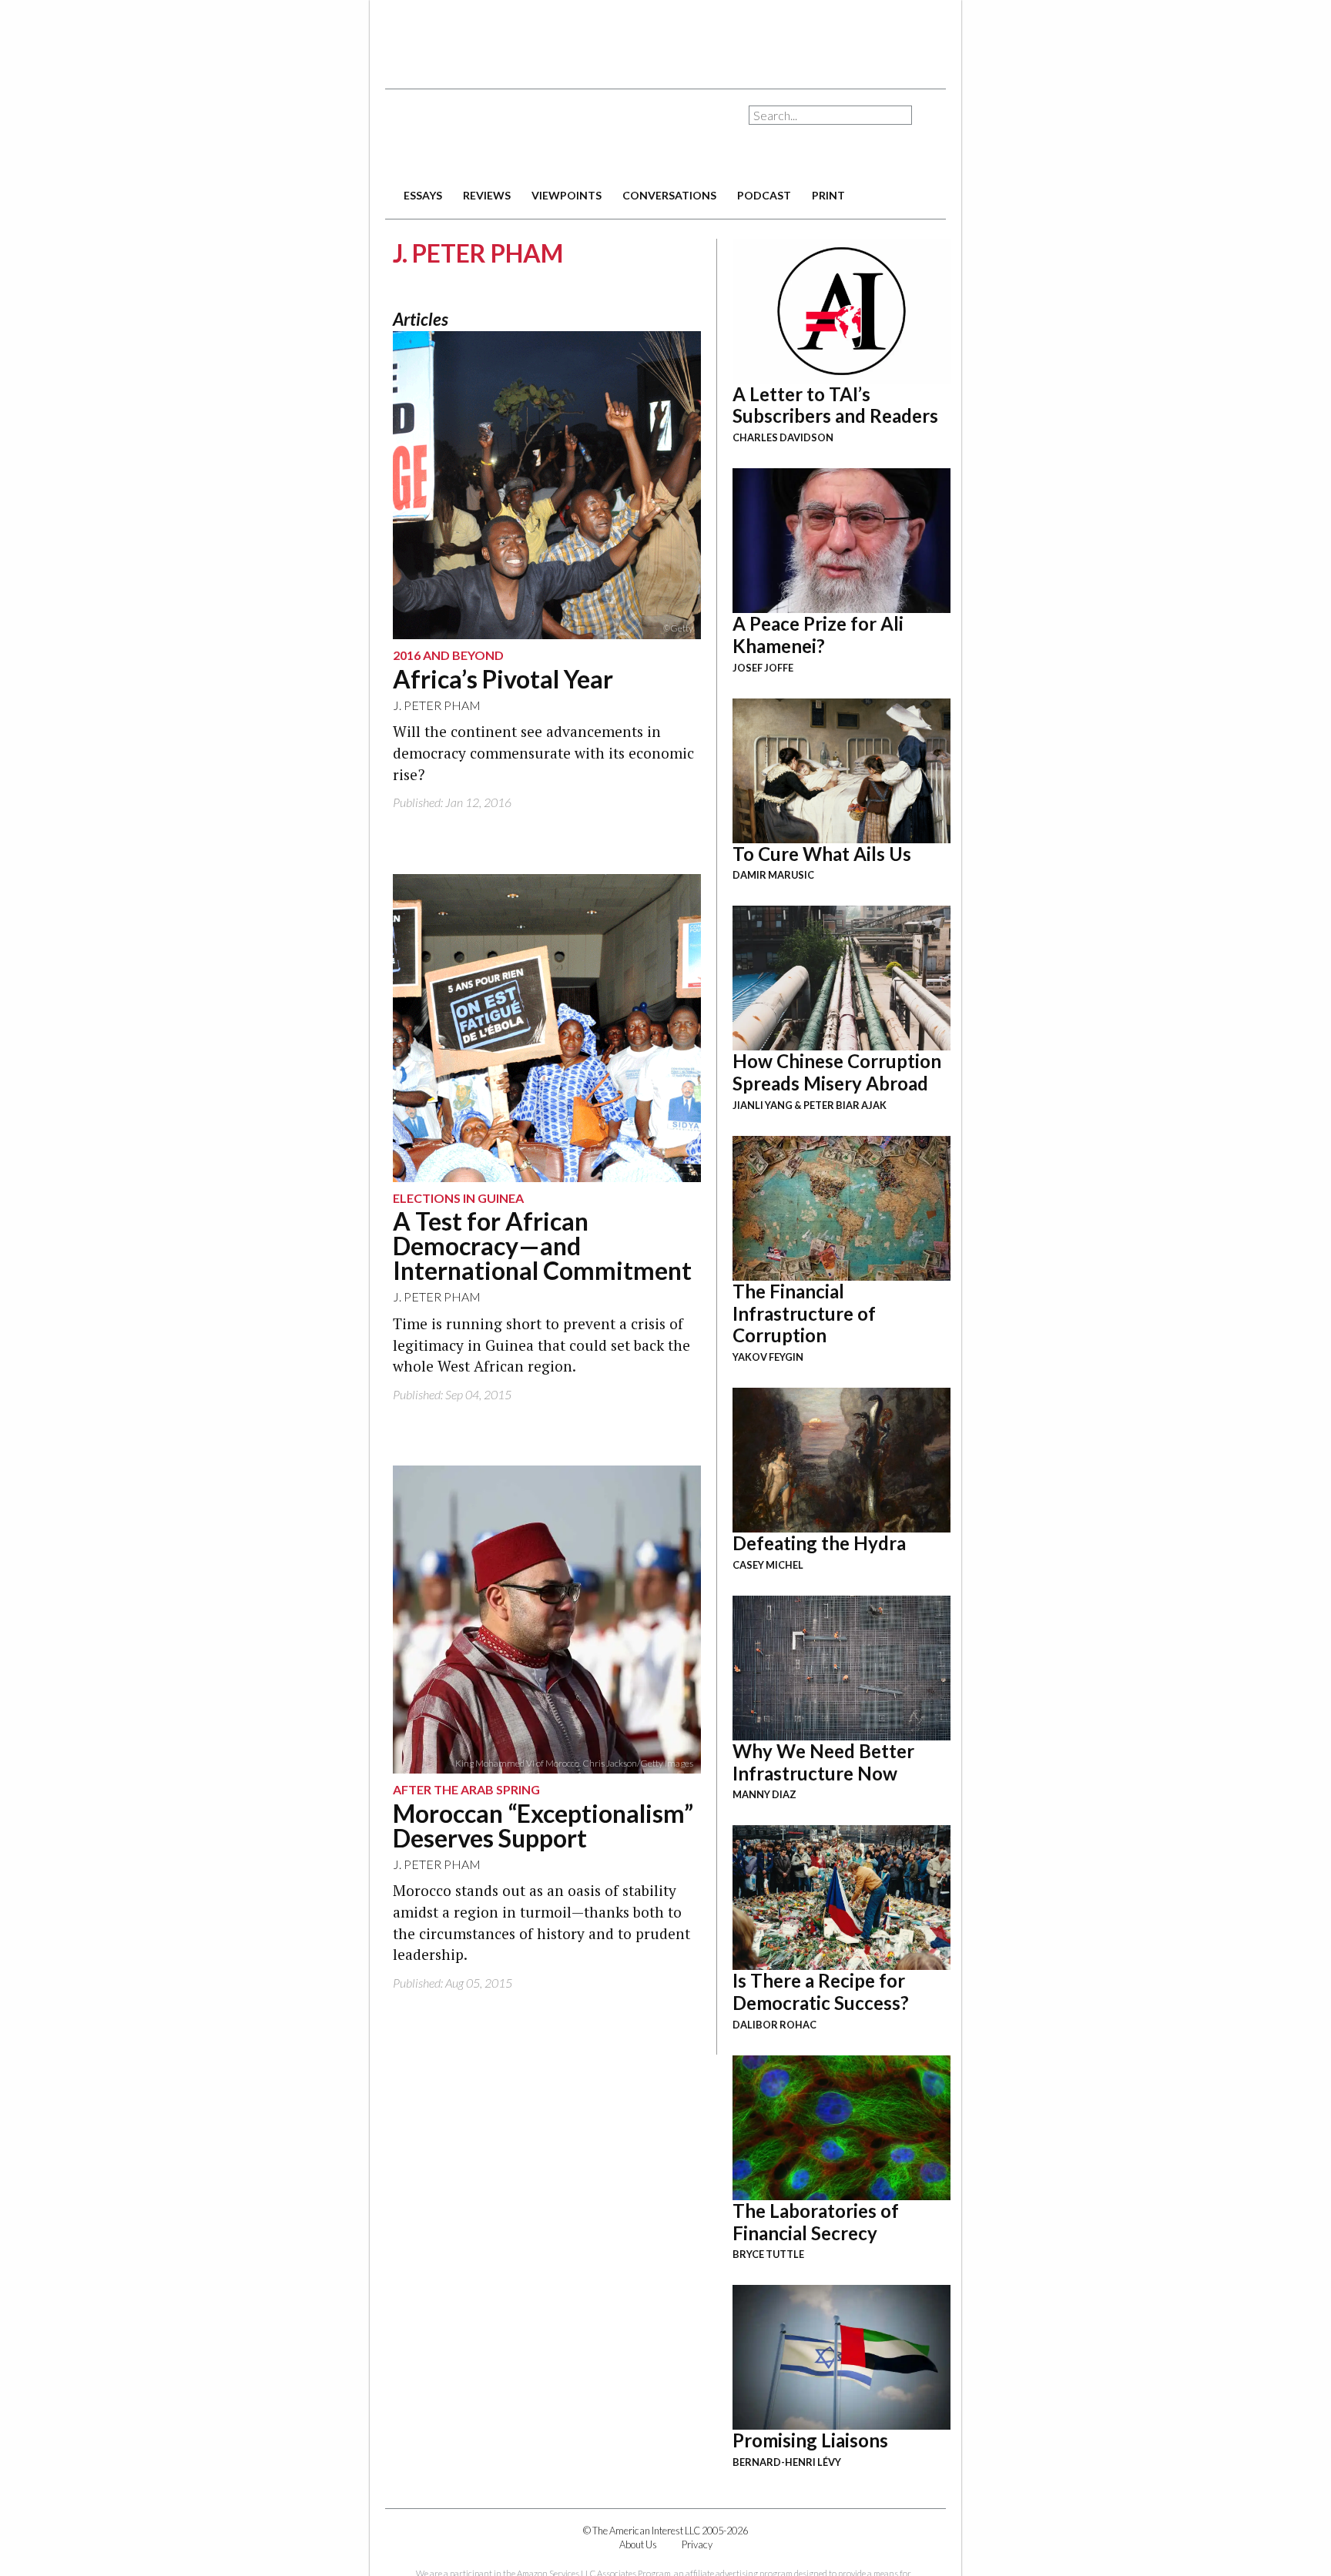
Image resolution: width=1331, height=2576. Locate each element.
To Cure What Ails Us (822, 854)
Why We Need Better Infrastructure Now (823, 1762)
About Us (638, 2544)
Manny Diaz (764, 1794)
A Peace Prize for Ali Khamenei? (818, 635)
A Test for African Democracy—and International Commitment (542, 1246)
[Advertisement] (665, 39)
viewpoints (567, 195)
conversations (669, 195)
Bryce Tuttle (768, 2254)
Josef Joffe (763, 668)
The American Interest (493, 137)
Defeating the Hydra (819, 1543)
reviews (487, 195)
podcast (764, 195)
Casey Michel (768, 1565)
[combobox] (830, 115)
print (828, 195)
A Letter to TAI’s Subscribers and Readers (835, 405)
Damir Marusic (773, 875)
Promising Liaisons (810, 2440)
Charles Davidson (783, 437)
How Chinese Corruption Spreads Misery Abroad (837, 1072)
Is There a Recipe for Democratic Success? (821, 1991)
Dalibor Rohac (774, 2025)
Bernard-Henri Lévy (787, 2462)
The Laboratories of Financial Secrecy (816, 2222)
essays (423, 195)
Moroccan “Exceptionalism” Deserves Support (543, 1826)
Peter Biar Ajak (845, 1105)
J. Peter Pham (437, 705)
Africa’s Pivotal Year (503, 679)
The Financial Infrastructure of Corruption (804, 1313)
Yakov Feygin (768, 1357)
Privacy (697, 2544)
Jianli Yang (763, 1105)
